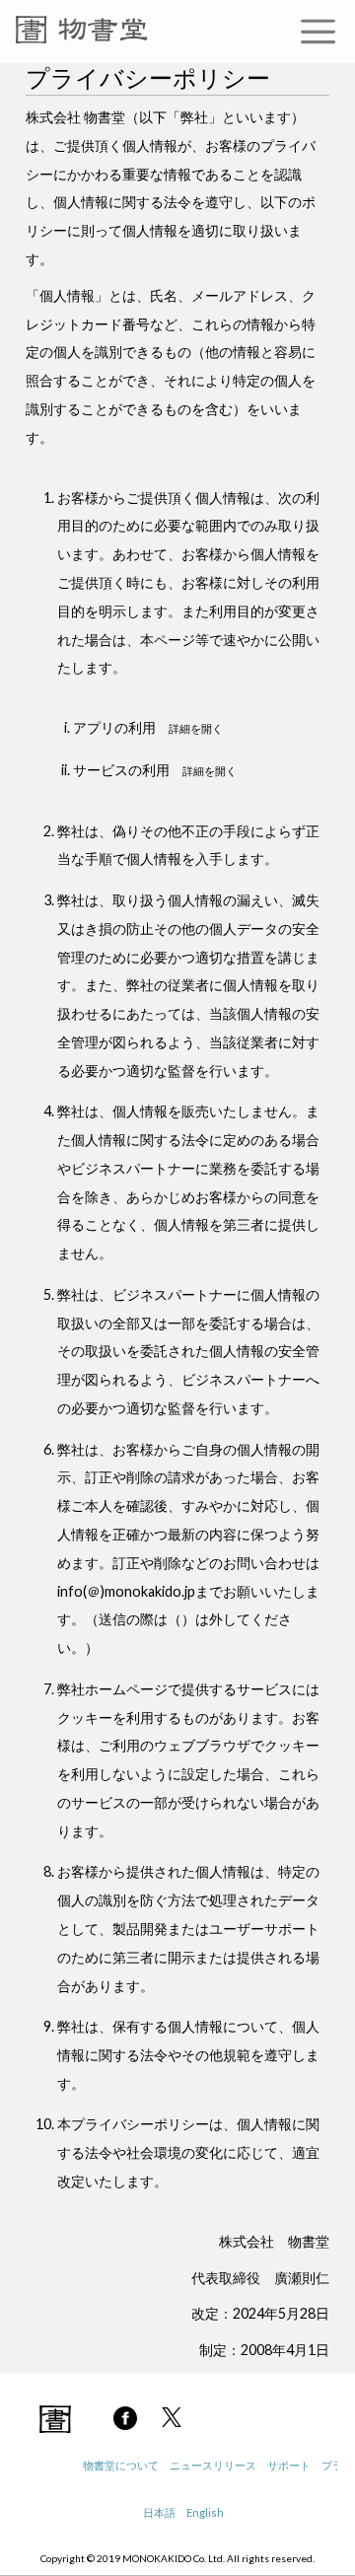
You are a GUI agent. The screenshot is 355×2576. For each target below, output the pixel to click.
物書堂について (121, 2465)
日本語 (159, 2512)
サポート (289, 2465)
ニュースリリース (213, 2465)
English (205, 2512)
